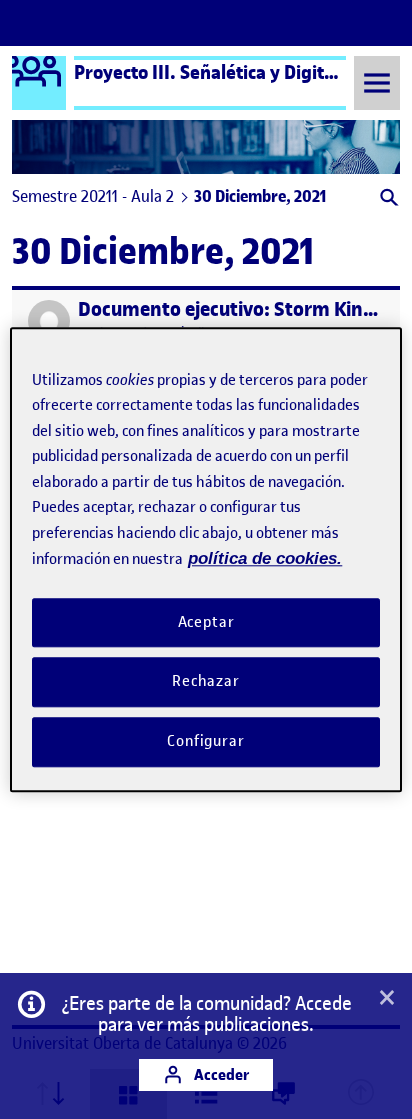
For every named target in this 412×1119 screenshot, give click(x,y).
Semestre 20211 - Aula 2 (93, 196)
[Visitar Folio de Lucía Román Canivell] (49, 321)
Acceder (220, 1074)
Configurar (206, 741)
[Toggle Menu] (377, 82)
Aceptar (206, 622)
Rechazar (206, 682)
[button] (387, 199)
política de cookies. (265, 558)
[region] (205, 559)
